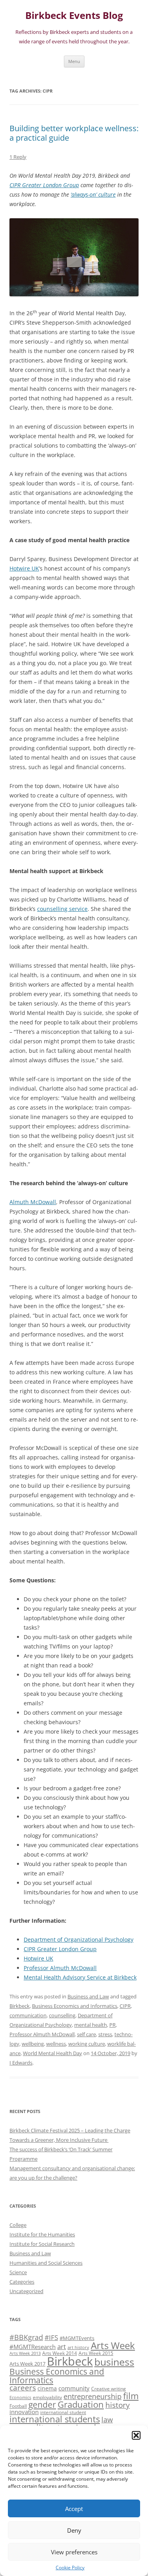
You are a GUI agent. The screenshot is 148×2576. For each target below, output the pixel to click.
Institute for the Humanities (42, 2234)
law (107, 2420)
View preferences (74, 2552)
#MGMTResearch (33, 2347)
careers (23, 2387)
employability (47, 2397)
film (131, 2396)
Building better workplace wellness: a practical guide (74, 133)
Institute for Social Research (42, 2244)
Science (18, 2272)
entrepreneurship (93, 2396)
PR (112, 2025)
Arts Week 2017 (27, 2364)
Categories (22, 2282)
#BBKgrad (26, 2337)
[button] (136, 2435)
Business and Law (88, 1996)
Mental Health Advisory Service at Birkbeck (80, 1977)
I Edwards (21, 2063)
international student (63, 2412)
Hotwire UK (24, 568)
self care (86, 2034)
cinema (47, 2388)
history (118, 2405)
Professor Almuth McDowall (60, 1968)
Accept (74, 2509)
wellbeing (33, 2044)
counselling (62, 2015)
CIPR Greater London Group (60, 1949)
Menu (74, 61)
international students (55, 2419)
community (74, 2388)
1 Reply (18, 157)
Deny (74, 2530)
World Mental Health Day (52, 2053)
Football (18, 2406)
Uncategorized (26, 2291)
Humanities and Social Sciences (46, 2263)
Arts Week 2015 (96, 2353)
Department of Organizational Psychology (79, 1939)
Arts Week (113, 2345)
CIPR (125, 2006)
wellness (56, 2044)
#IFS (51, 2337)
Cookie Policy (70, 2568)
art (62, 2346)
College (18, 2225)
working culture (87, 2044)
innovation (24, 2412)
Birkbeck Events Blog (74, 16)
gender (42, 2405)
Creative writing (109, 2388)
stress (105, 2034)
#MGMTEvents (77, 2338)
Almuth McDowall (33, 1202)
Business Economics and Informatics (75, 2006)
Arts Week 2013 (25, 2353)
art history (78, 2347)
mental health (91, 2025)
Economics (20, 2398)
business (114, 2362)
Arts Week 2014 (60, 2353)
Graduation (81, 2404)
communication (28, 2015)
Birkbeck (20, 2006)
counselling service (62, 909)
